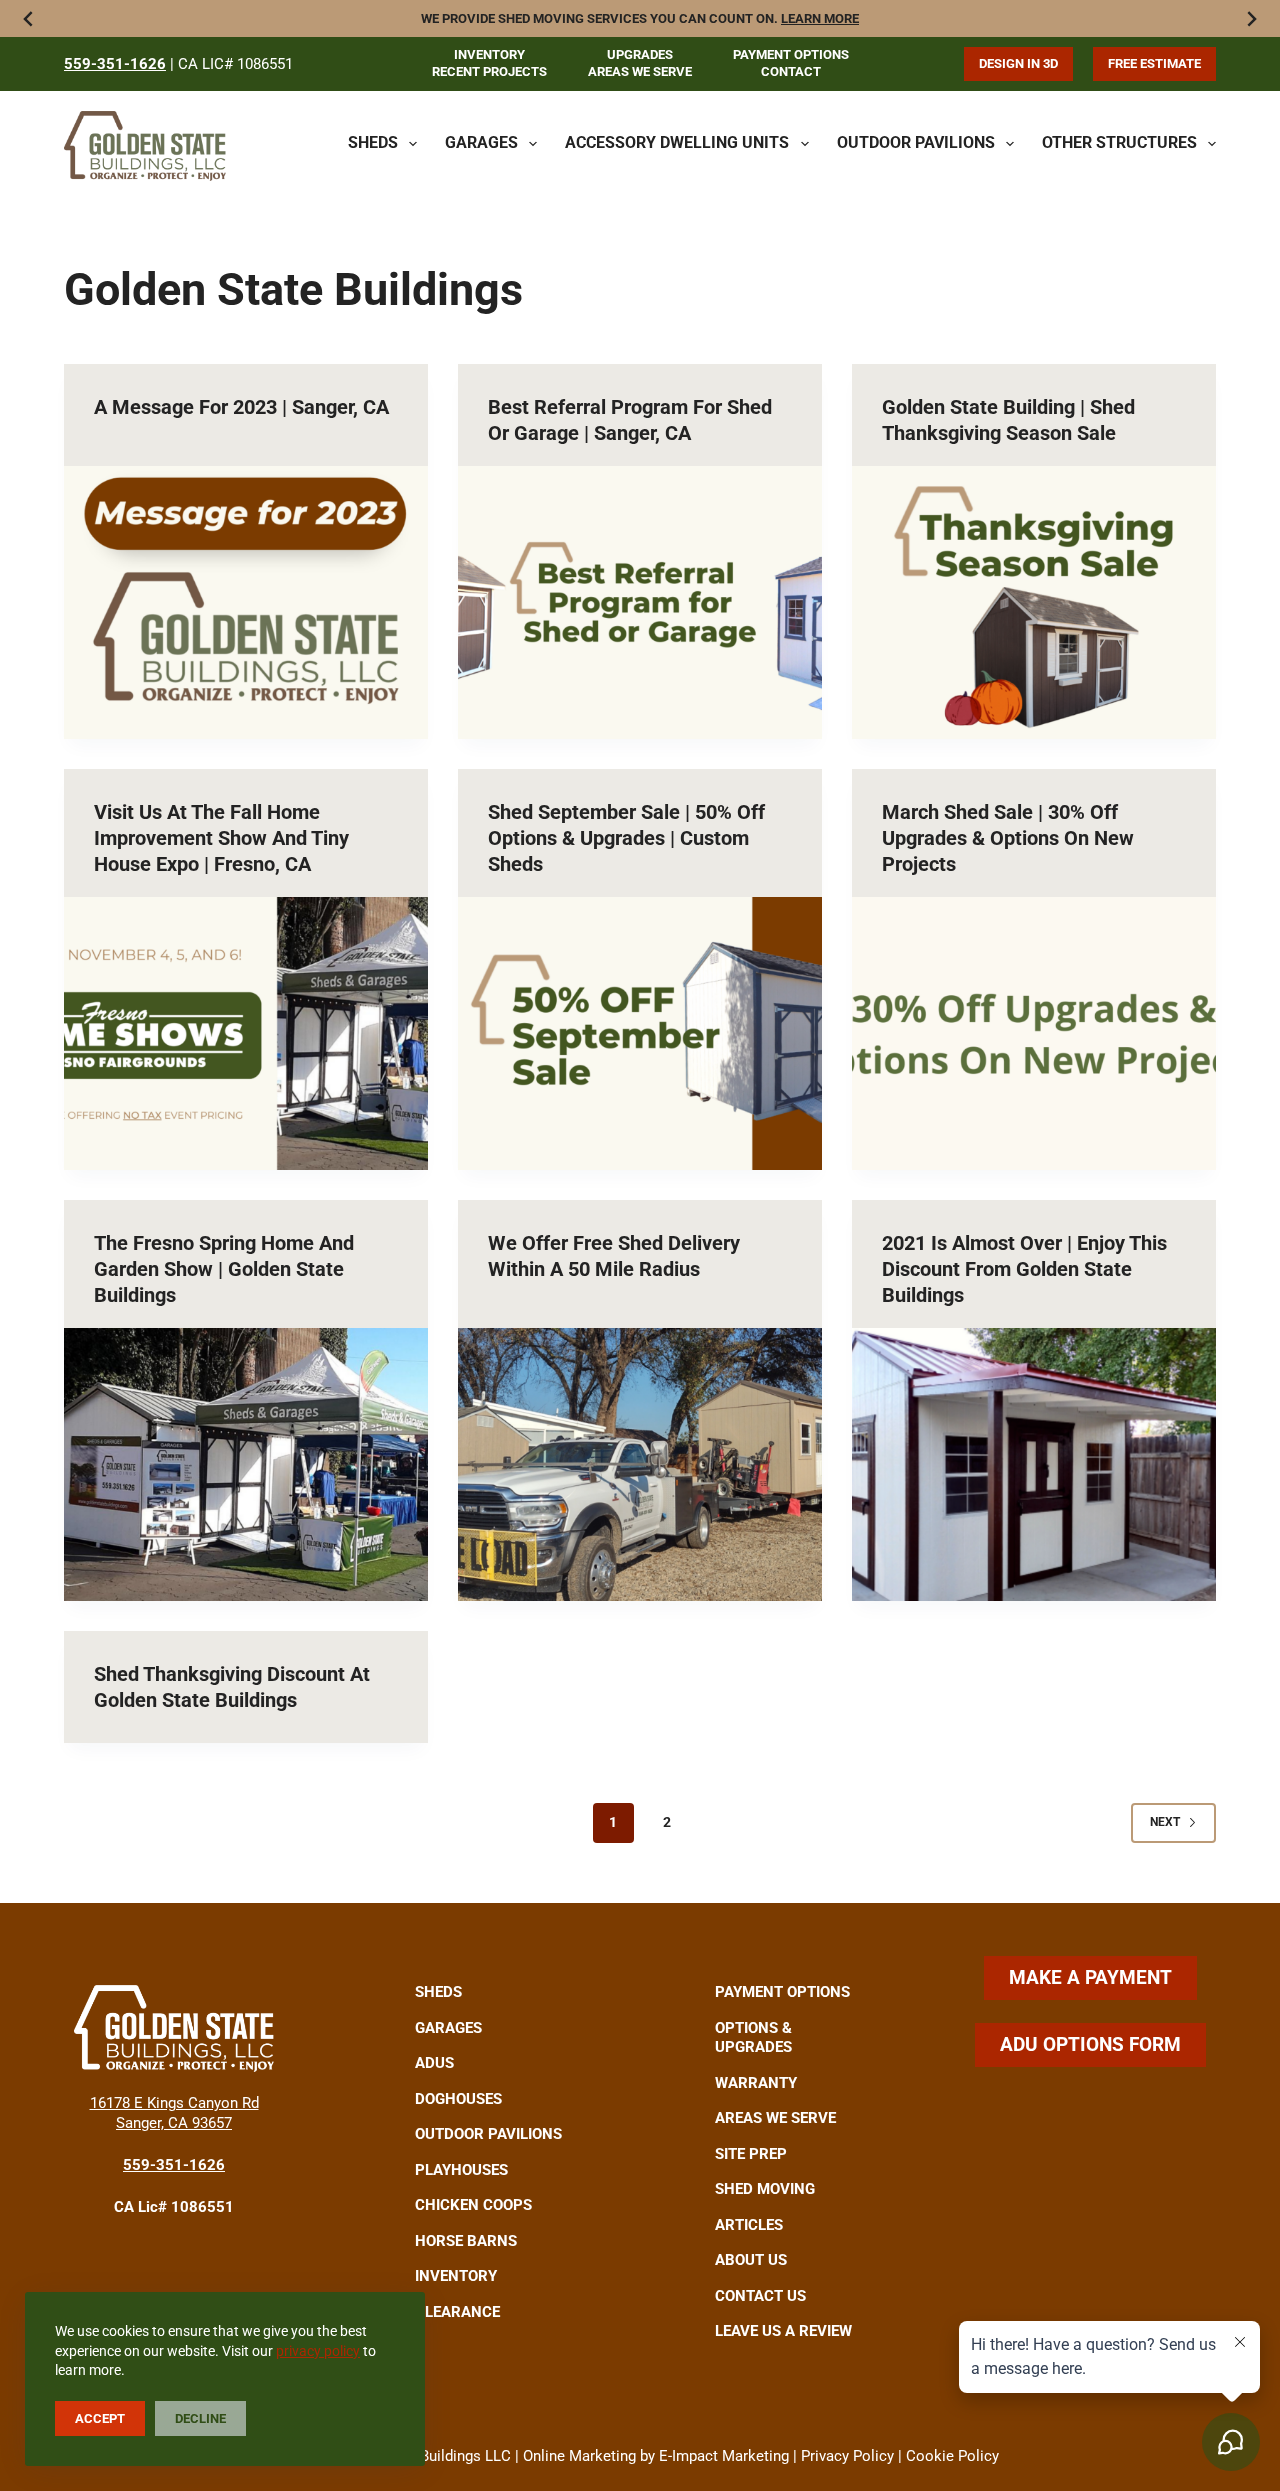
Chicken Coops (473, 2205)
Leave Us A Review (783, 2331)
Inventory (489, 54)
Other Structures (1119, 142)
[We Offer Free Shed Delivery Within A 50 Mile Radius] (640, 1464)
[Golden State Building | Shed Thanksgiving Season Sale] (1034, 602)
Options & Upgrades (753, 2038)
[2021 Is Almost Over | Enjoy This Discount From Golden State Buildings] (1034, 1464)
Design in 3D (1018, 63)
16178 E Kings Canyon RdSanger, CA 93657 (174, 2113)
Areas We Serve (640, 71)
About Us (751, 2260)
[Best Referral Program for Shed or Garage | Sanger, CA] (640, 602)
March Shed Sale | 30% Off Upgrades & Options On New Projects (1008, 838)
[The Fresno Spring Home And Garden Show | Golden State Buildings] (246, 1464)
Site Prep (751, 2154)
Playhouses (461, 2170)
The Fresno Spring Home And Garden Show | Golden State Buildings (224, 1269)
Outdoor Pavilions (916, 142)
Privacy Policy (847, 2456)
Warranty (756, 2083)
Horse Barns (466, 2241)
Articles (749, 2225)
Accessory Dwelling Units (677, 142)
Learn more (820, 18)
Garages (481, 142)
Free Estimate (1154, 63)
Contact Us (760, 2296)
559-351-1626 (115, 64)
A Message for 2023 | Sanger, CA (241, 407)
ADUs (434, 2063)
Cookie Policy (952, 2456)
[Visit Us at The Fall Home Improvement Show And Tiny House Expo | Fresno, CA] (246, 1033)
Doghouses (458, 2099)
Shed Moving (765, 2189)
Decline (200, 2418)
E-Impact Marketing (724, 2456)
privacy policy (318, 2351)
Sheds (373, 142)
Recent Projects (489, 71)
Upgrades (640, 54)
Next (1165, 1822)
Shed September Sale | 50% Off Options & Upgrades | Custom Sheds (626, 838)
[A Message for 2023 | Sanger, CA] (246, 602)
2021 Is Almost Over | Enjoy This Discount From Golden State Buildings (1024, 1269)
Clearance (457, 2312)
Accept (100, 2418)
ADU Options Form (1090, 2044)
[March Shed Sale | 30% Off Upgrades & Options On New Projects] (1034, 1033)
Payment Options (791, 54)
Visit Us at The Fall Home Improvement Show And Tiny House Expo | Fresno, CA (221, 838)
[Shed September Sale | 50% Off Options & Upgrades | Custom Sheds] (640, 1033)
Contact (791, 71)
